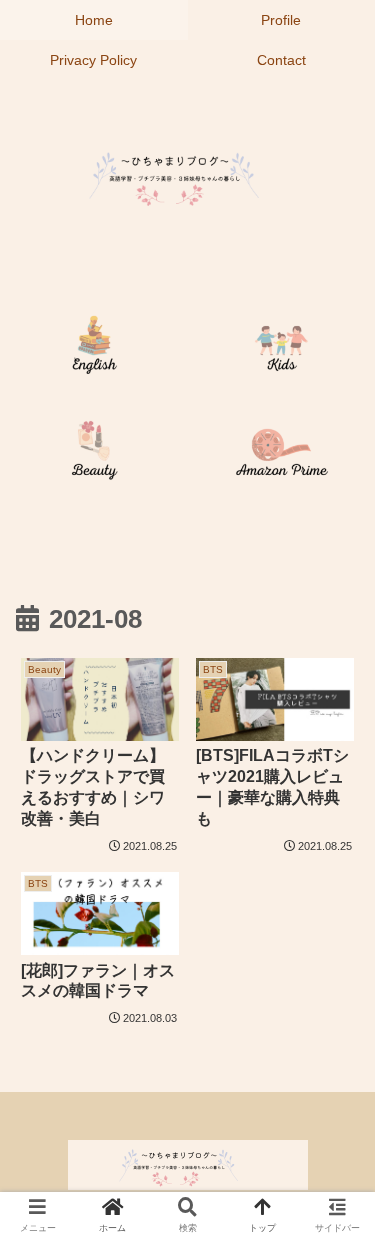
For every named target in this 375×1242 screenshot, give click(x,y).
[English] (94, 348)
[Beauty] (94, 453)
